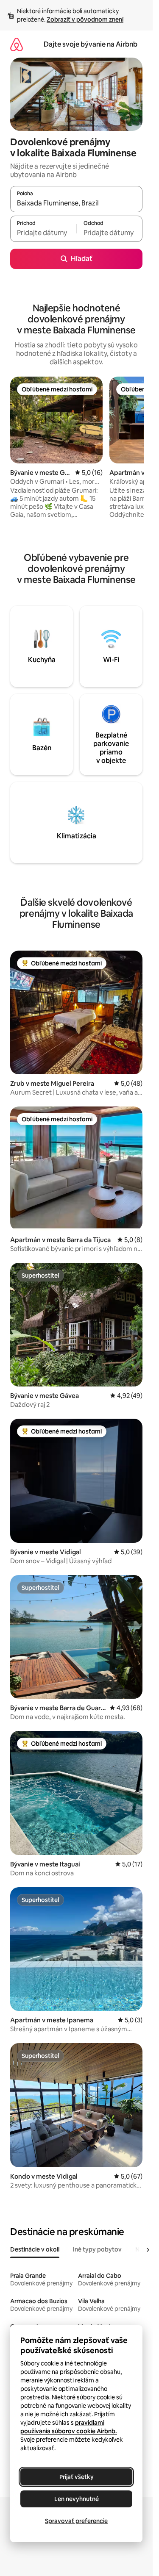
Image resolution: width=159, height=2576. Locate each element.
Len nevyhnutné (77, 2499)
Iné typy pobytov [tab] (97, 2249)
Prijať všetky (77, 2477)
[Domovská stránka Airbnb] (17, 44)
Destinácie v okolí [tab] (35, 2249)
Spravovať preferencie (76, 2521)
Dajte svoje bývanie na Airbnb (91, 44)
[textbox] (43, 233)
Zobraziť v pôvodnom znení (85, 19)
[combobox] (76, 203)
